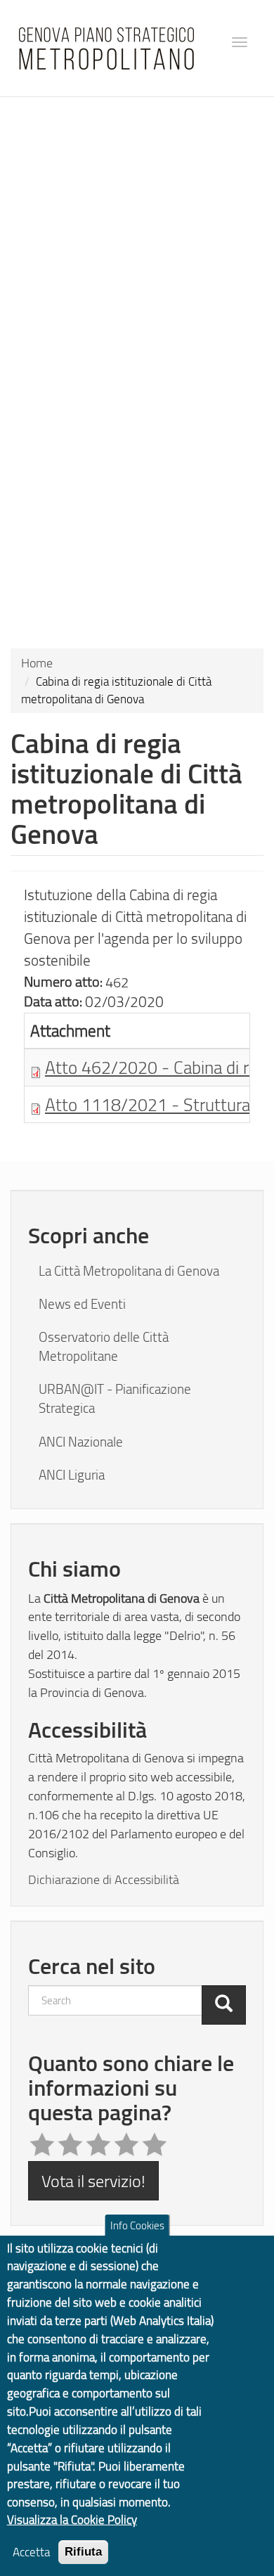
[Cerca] (224, 2005)
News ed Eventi (82, 1304)
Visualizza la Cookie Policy (72, 2519)
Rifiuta (83, 2552)
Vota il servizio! (93, 2180)
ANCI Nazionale (81, 1442)
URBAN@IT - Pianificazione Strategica (115, 1398)
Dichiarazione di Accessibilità (104, 1879)
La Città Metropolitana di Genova (129, 1271)
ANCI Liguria (72, 1475)
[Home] (106, 49)
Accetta (31, 2552)
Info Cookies (137, 2225)
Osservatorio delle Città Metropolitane (104, 1346)
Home (37, 662)
